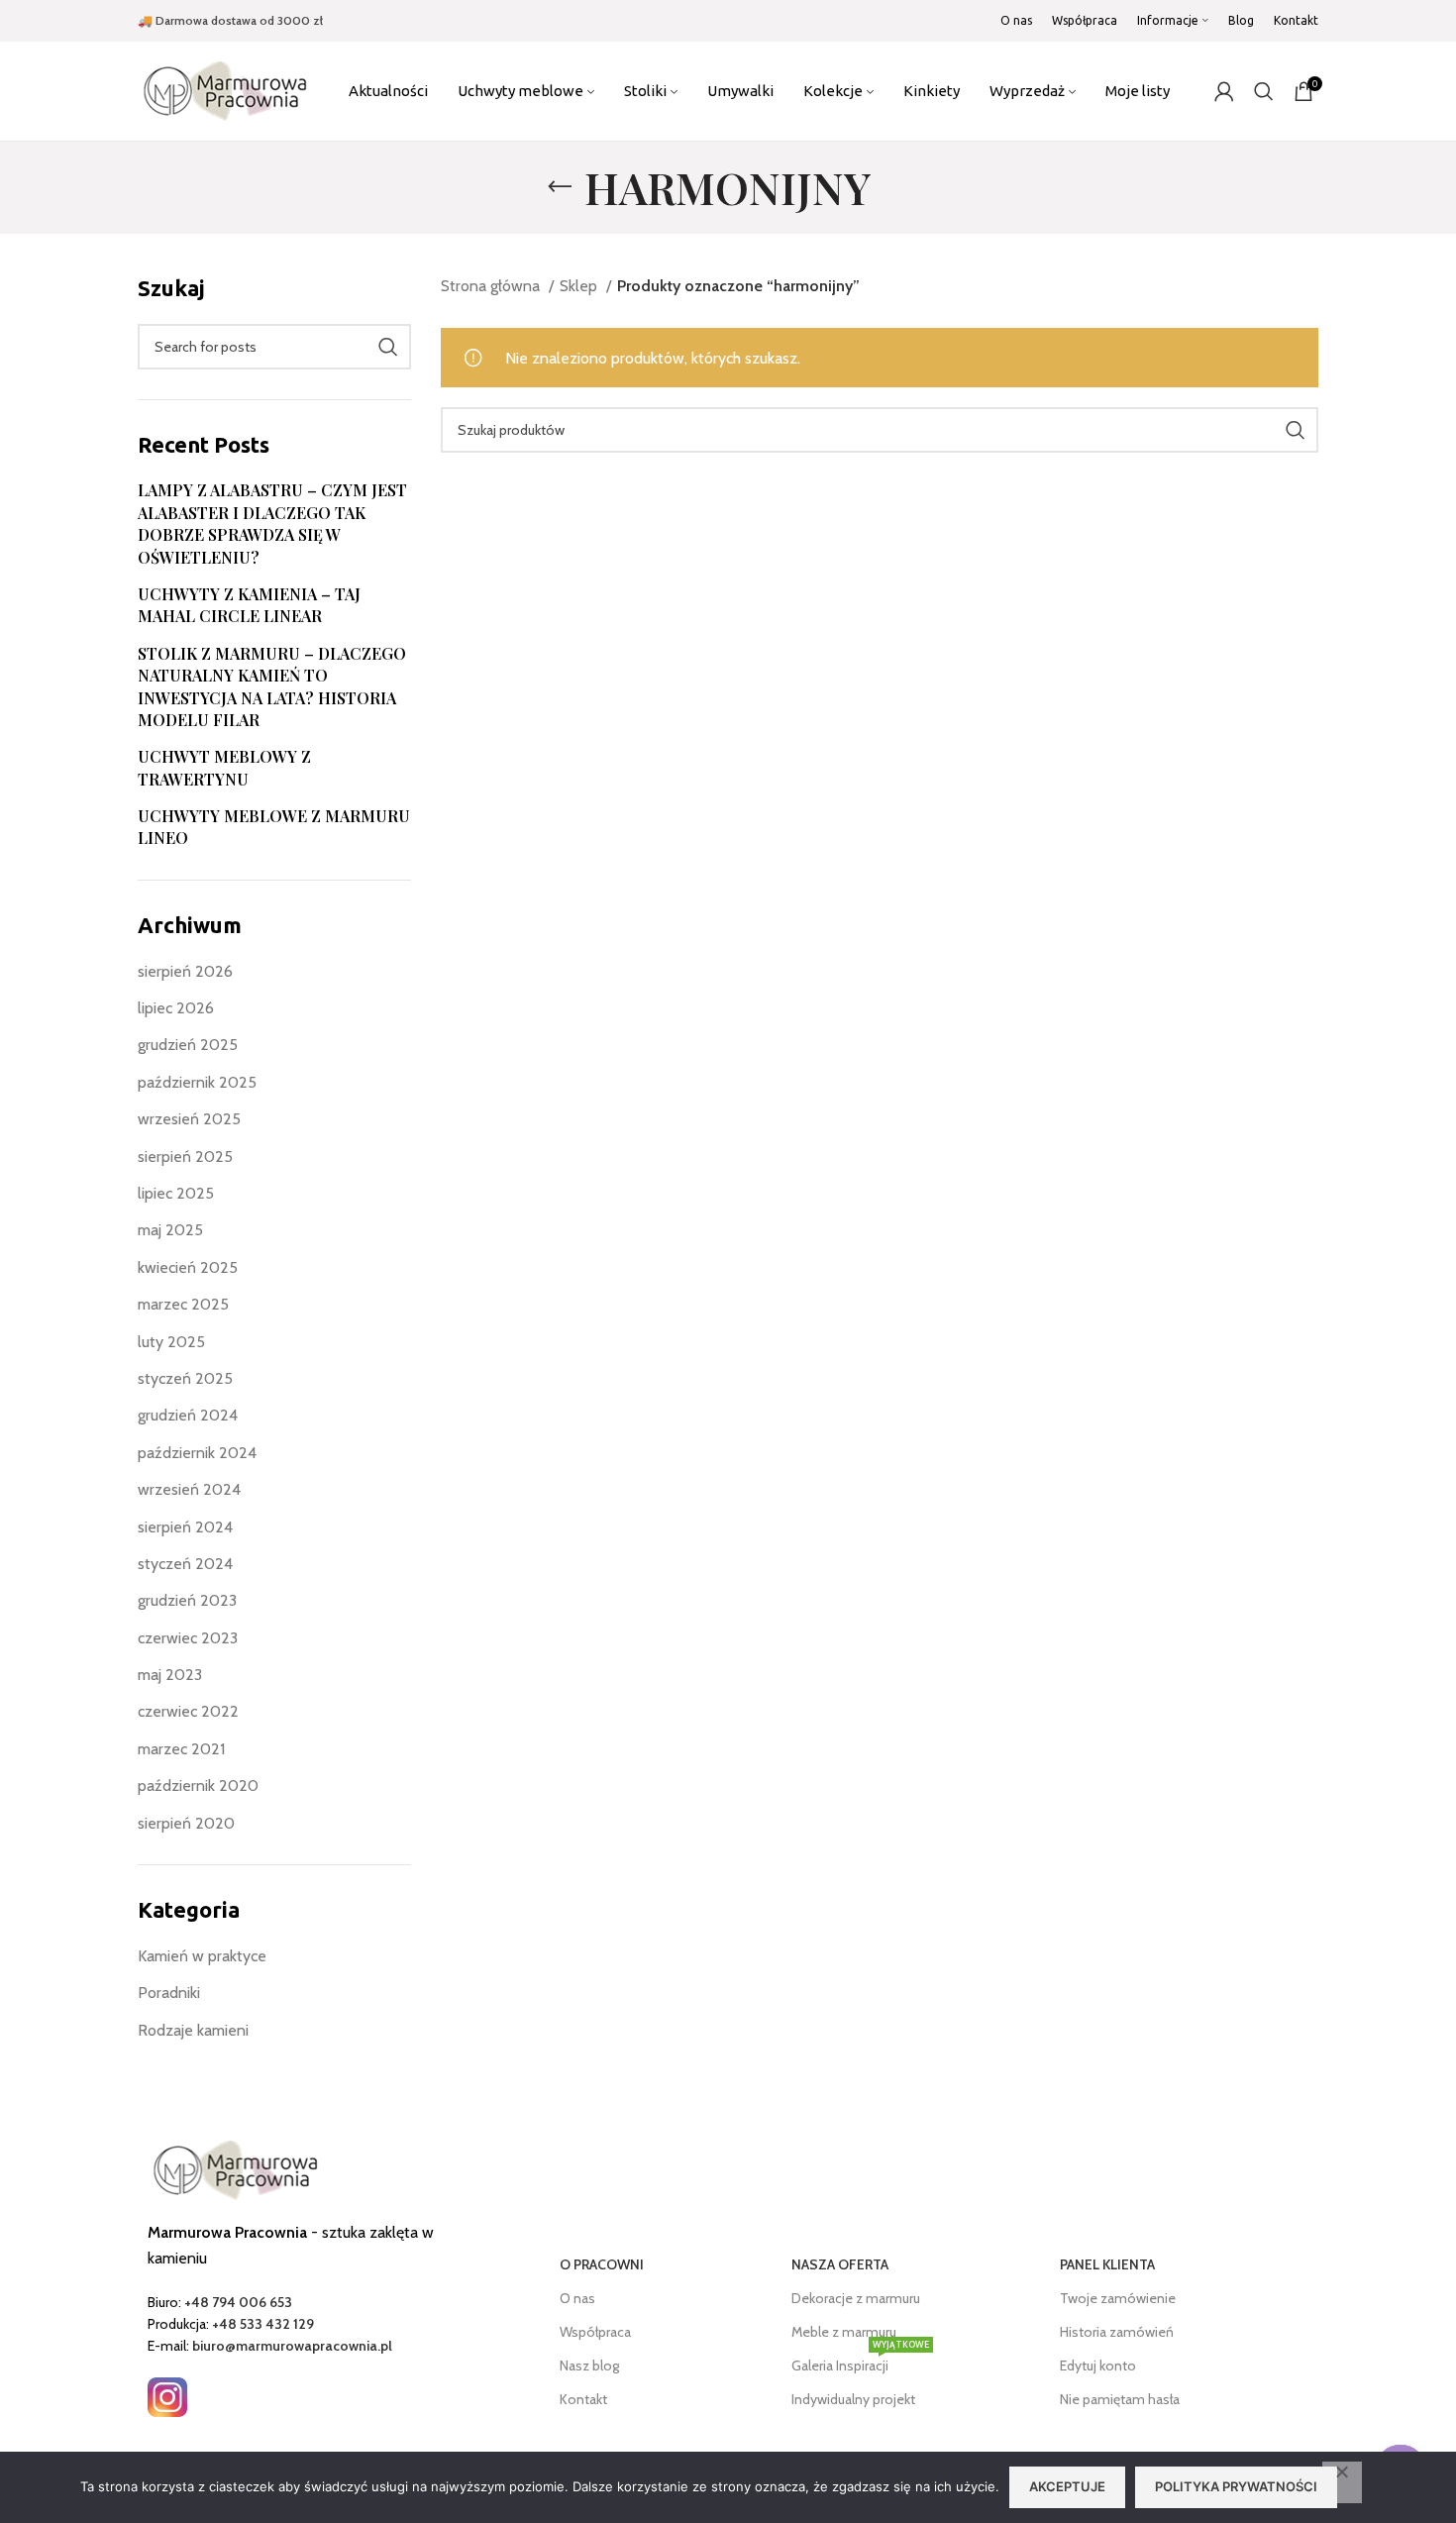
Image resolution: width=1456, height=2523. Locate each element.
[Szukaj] (1264, 91)
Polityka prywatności (1236, 2486)
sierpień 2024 (185, 1527)
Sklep (580, 286)
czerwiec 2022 (188, 1711)
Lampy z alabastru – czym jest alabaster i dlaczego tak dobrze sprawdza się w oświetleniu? (272, 523)
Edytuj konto (1098, 2365)
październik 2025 (197, 1082)
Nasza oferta (840, 2264)
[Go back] (560, 187)
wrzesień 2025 (189, 1119)
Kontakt (583, 2399)
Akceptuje (1067, 2486)
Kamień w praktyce (202, 1956)
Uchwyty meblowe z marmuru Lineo (274, 827)
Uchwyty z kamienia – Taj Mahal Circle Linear (249, 605)
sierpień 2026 (185, 971)
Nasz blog (589, 2365)
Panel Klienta (1107, 2264)
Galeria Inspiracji (860, 2362)
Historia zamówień (1117, 2332)
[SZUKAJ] (388, 347)
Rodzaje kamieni (193, 2030)
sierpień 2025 (185, 1156)
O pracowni (602, 2264)
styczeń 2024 (185, 1564)
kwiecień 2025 (188, 1267)
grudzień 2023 (187, 1600)
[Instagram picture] (167, 2397)
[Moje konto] (1224, 91)
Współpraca (595, 2332)
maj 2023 (170, 1675)
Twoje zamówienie (1118, 2298)
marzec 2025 (183, 1304)
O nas (577, 2298)
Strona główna (492, 286)
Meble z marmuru (844, 2332)
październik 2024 (197, 1453)
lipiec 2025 (176, 1193)
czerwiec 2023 (188, 1638)
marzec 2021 (181, 1749)
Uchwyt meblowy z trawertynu (224, 767)
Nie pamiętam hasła (1120, 2399)
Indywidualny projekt (853, 2399)
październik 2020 (198, 1786)
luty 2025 (171, 1342)
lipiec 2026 (176, 1008)
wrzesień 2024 (189, 1489)
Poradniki (169, 1993)
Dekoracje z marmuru (856, 2298)
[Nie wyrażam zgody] (1342, 2482)
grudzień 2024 (188, 1415)
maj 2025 (170, 1230)
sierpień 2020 (186, 1823)
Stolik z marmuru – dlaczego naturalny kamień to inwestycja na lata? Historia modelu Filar (272, 686)
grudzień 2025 (188, 1045)
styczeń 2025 (185, 1378)
